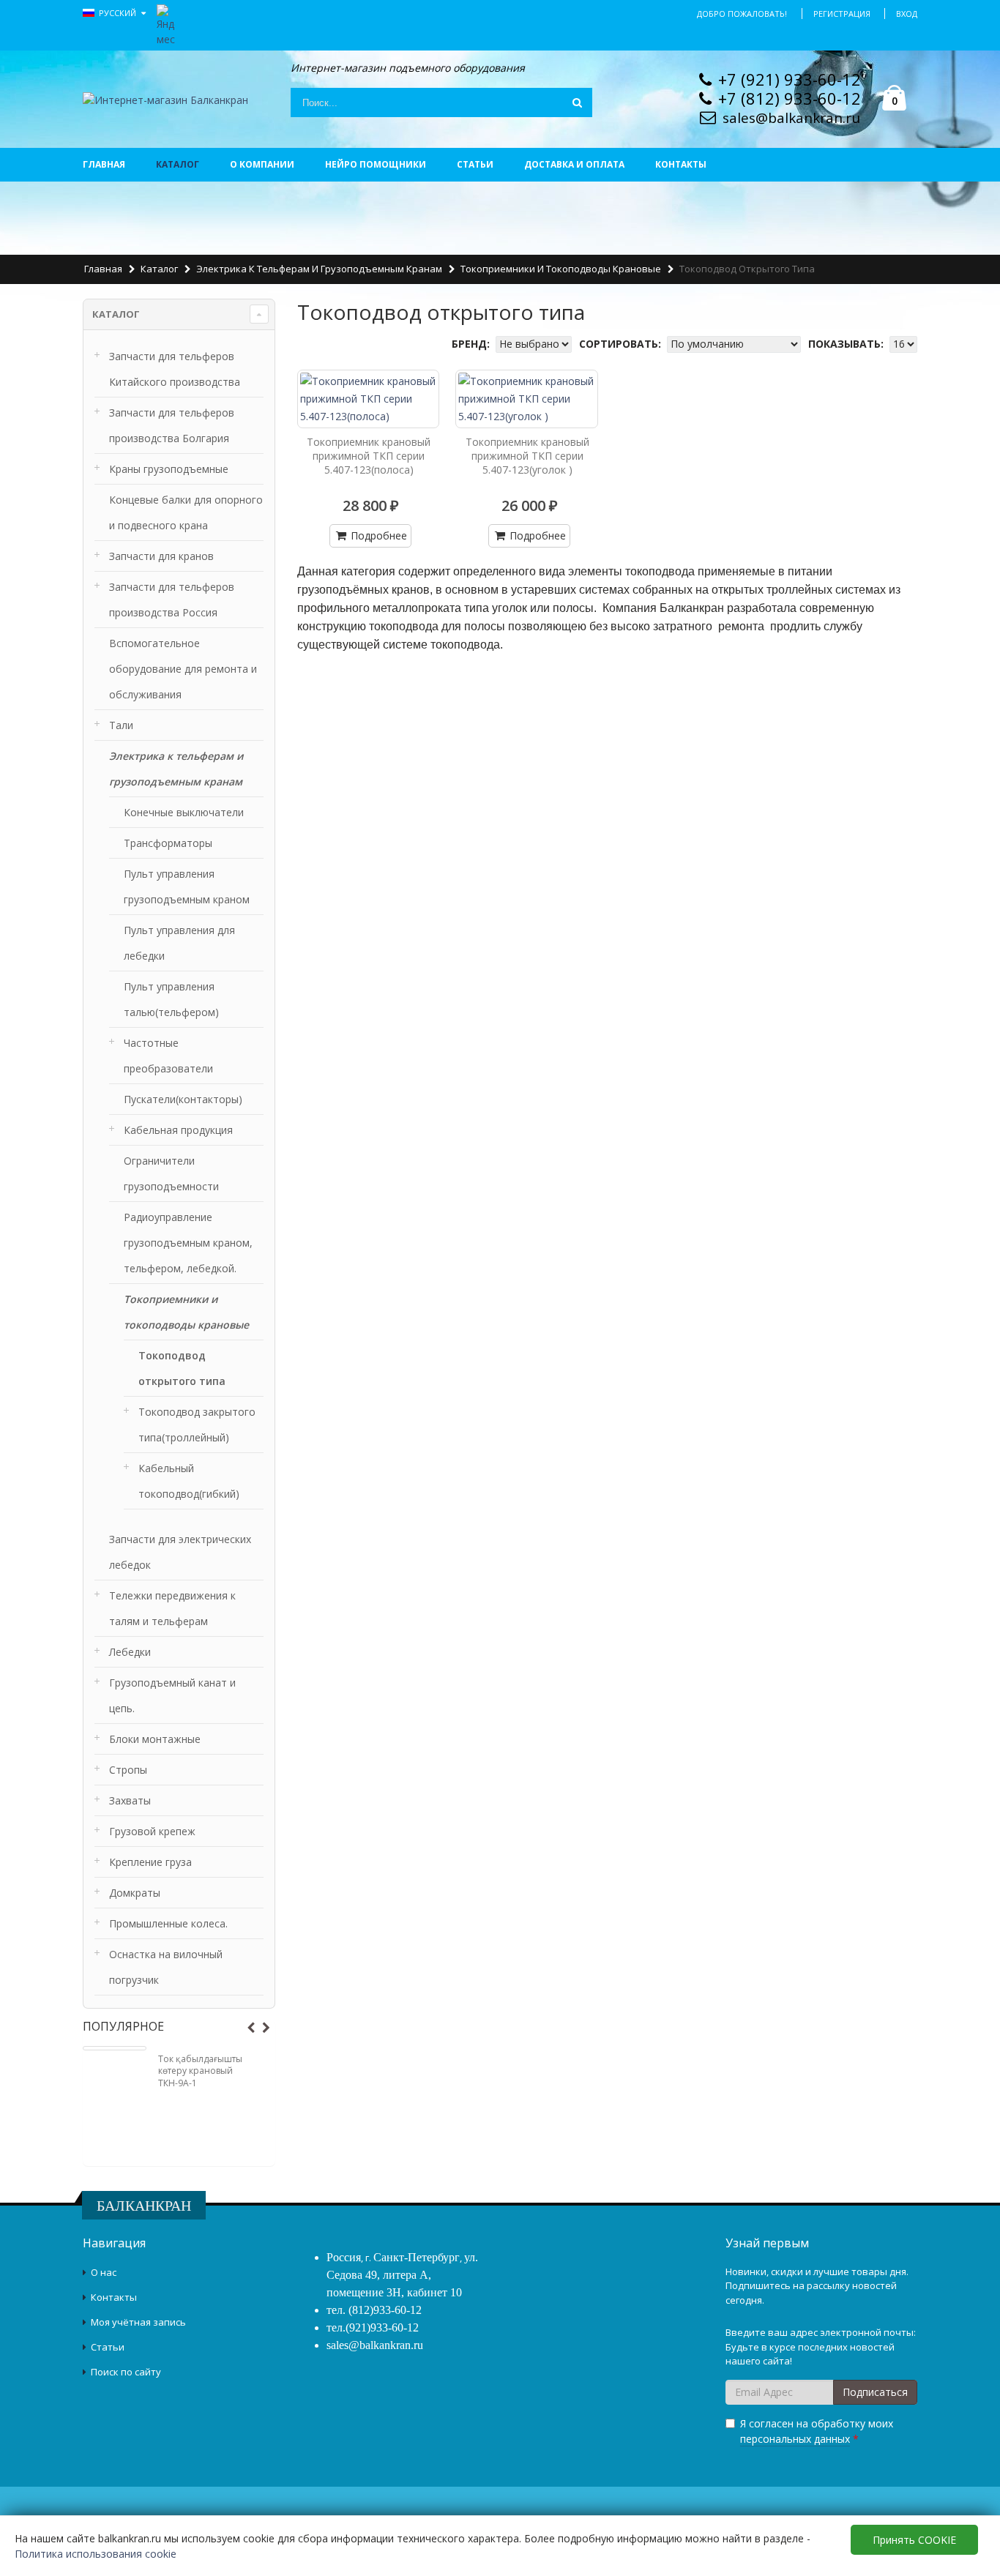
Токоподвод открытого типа (182, 1368)
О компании (262, 164)
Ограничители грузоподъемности (171, 1173)
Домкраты (135, 1893)
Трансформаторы (168, 843)
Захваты (130, 1800)
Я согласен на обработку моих (817, 2431)
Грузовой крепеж (152, 1831)
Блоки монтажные (155, 1739)
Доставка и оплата (574, 164)
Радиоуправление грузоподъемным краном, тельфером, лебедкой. (188, 1243)
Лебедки (130, 1652)
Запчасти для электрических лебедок (180, 1552)
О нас (104, 2272)
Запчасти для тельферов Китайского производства (175, 369)
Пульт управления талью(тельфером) (171, 999)
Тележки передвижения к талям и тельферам (172, 1608)
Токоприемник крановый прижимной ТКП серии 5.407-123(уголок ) (527, 456)
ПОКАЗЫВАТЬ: (847, 344)
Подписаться (875, 2392)
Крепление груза (150, 1862)
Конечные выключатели (184, 812)
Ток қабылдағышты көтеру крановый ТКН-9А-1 (200, 2071)
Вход (907, 14)
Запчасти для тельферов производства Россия (172, 600)
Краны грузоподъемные (169, 469)
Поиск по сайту (126, 2372)
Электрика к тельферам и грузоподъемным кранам (319, 269)
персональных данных (795, 2439)
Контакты (681, 164)
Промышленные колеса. (168, 1923)
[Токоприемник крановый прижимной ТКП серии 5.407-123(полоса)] (369, 399)
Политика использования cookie (96, 2554)
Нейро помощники (376, 164)
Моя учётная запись (138, 2322)
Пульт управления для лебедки (179, 943)
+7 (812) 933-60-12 (790, 98)
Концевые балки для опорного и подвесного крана (186, 512)
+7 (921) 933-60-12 (790, 79)
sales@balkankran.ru (791, 118)
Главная (104, 164)
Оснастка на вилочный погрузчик (166, 1967)
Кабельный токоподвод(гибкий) (189, 1481)
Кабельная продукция (178, 1130)
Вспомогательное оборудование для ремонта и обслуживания (183, 669)
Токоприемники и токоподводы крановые (561, 269)
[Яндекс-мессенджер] (166, 24)
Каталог (178, 164)
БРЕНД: (472, 344)
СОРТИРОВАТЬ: (622, 344)
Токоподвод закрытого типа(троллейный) (197, 1425)
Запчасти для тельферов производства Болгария (172, 425)
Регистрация (842, 14)
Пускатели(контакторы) (183, 1099)
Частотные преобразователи (168, 1056)
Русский (119, 13)
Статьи (475, 164)
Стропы (128, 1770)
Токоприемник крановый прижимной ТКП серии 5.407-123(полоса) (369, 456)
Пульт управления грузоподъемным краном (187, 886)
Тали (121, 725)
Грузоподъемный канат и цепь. (172, 1695)
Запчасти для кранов (161, 556)
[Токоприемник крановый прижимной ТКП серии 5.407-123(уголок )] (527, 399)
